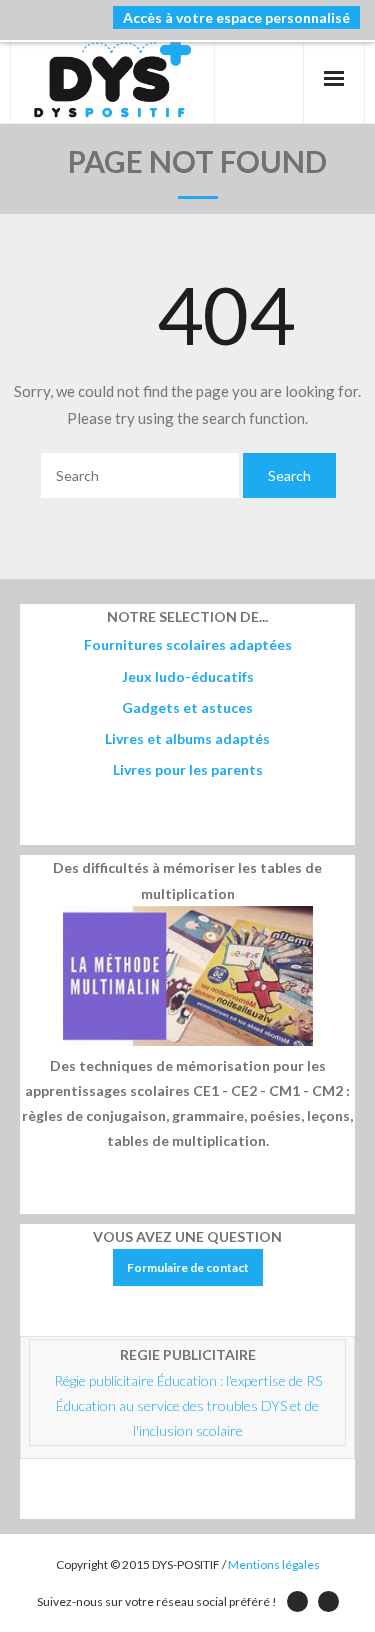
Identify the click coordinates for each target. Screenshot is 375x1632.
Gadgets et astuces (187, 707)
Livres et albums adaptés (187, 738)
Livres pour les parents (188, 769)
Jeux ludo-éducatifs (188, 676)
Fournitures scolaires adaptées (188, 644)
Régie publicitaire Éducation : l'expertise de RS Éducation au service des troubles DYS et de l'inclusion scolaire (189, 1405)
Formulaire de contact (188, 1267)
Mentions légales (274, 1564)
